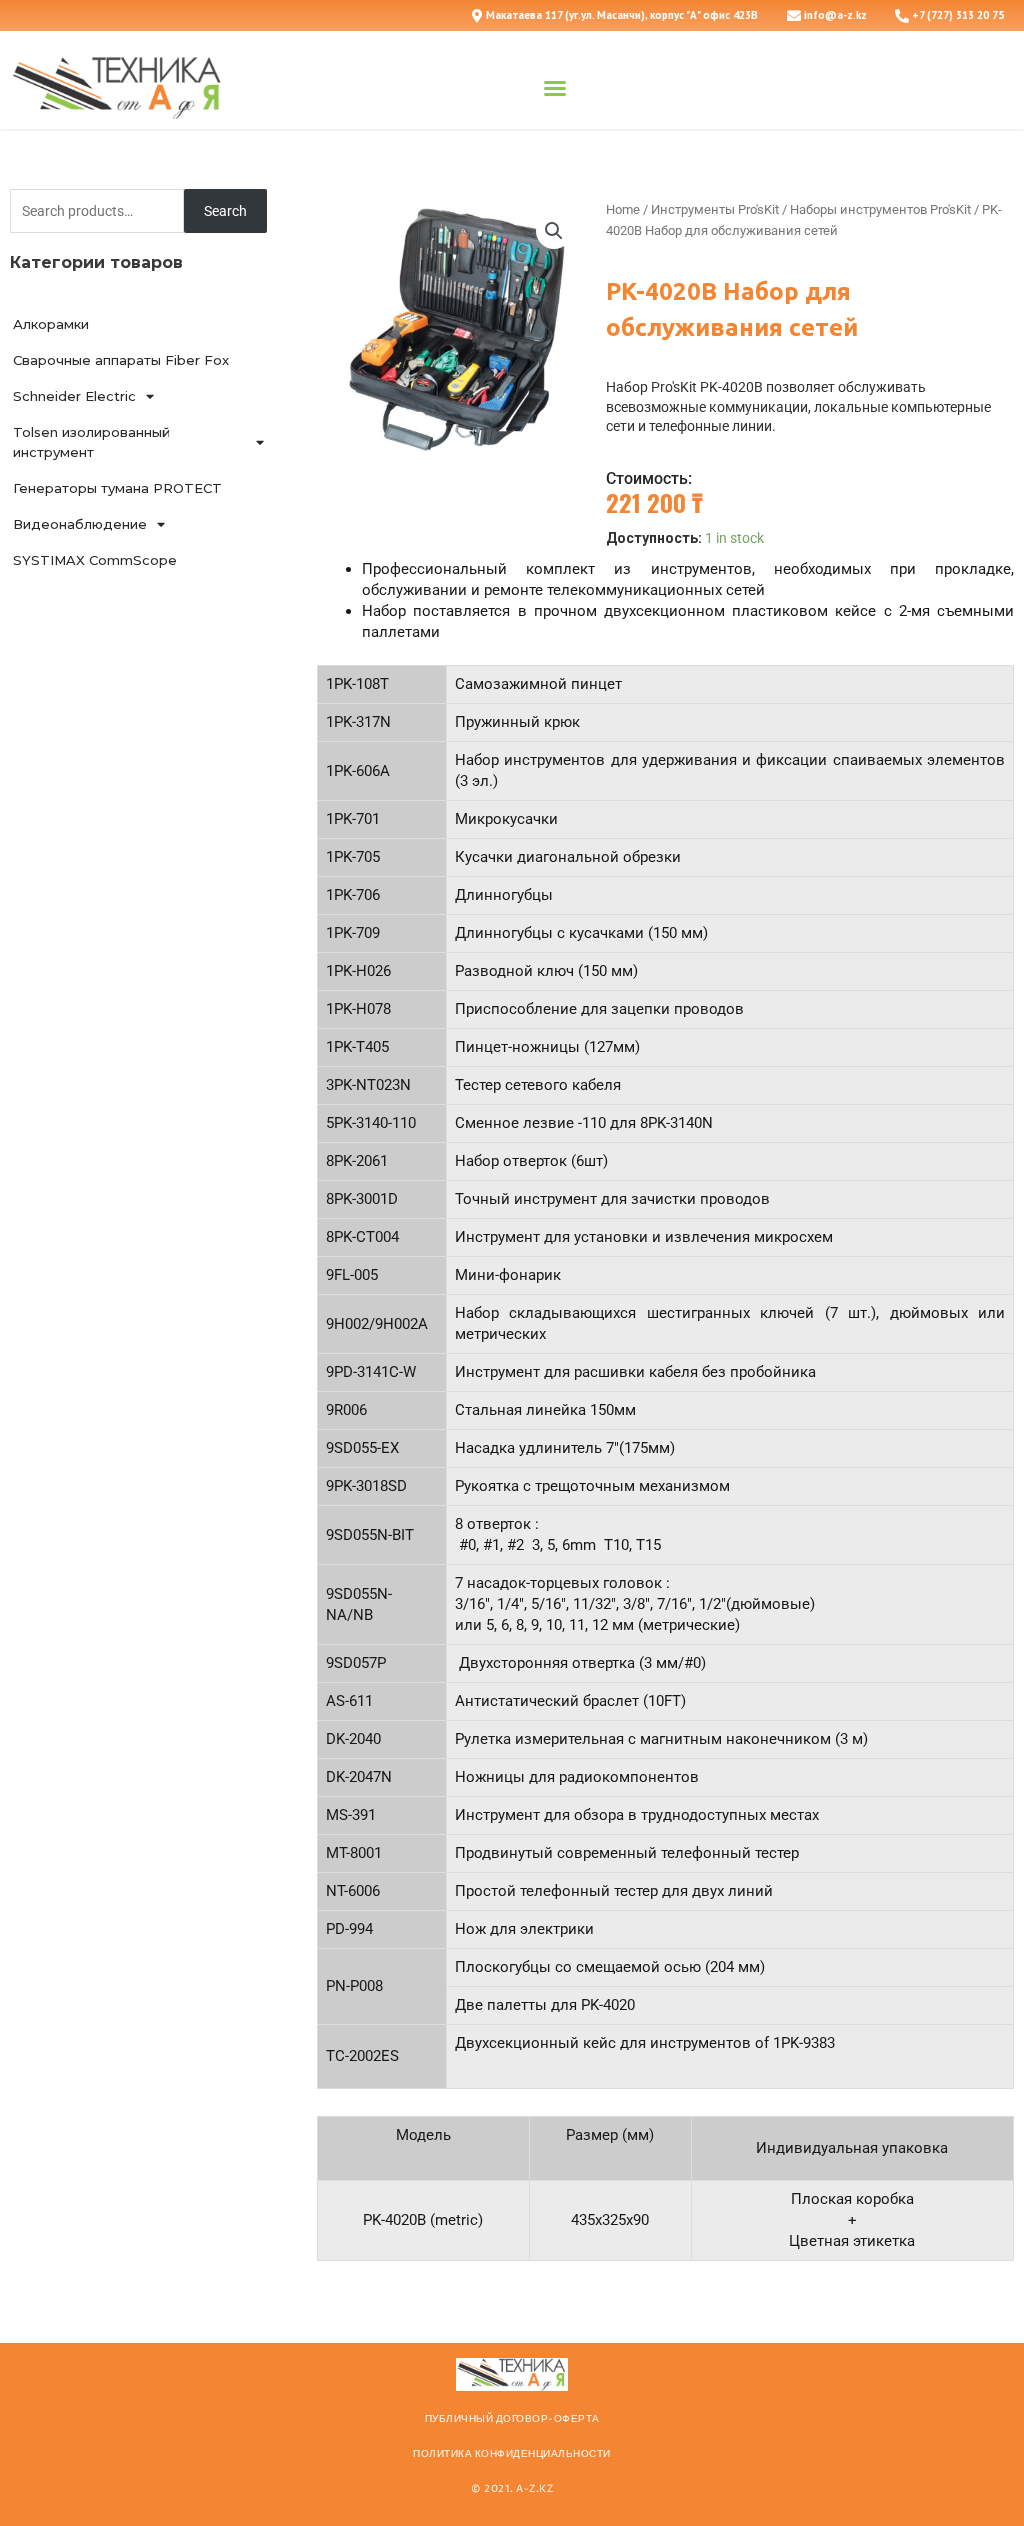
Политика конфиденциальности (512, 2454)
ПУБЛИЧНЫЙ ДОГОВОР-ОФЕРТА (512, 2419)
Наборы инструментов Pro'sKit (880, 209)
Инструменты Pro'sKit (715, 209)
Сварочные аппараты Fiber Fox (121, 360)
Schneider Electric (74, 396)
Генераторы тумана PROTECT (117, 488)
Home (623, 209)
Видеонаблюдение (80, 524)
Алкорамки (51, 324)
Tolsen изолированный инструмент (91, 442)
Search (225, 211)
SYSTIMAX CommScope (95, 560)
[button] (555, 88)
